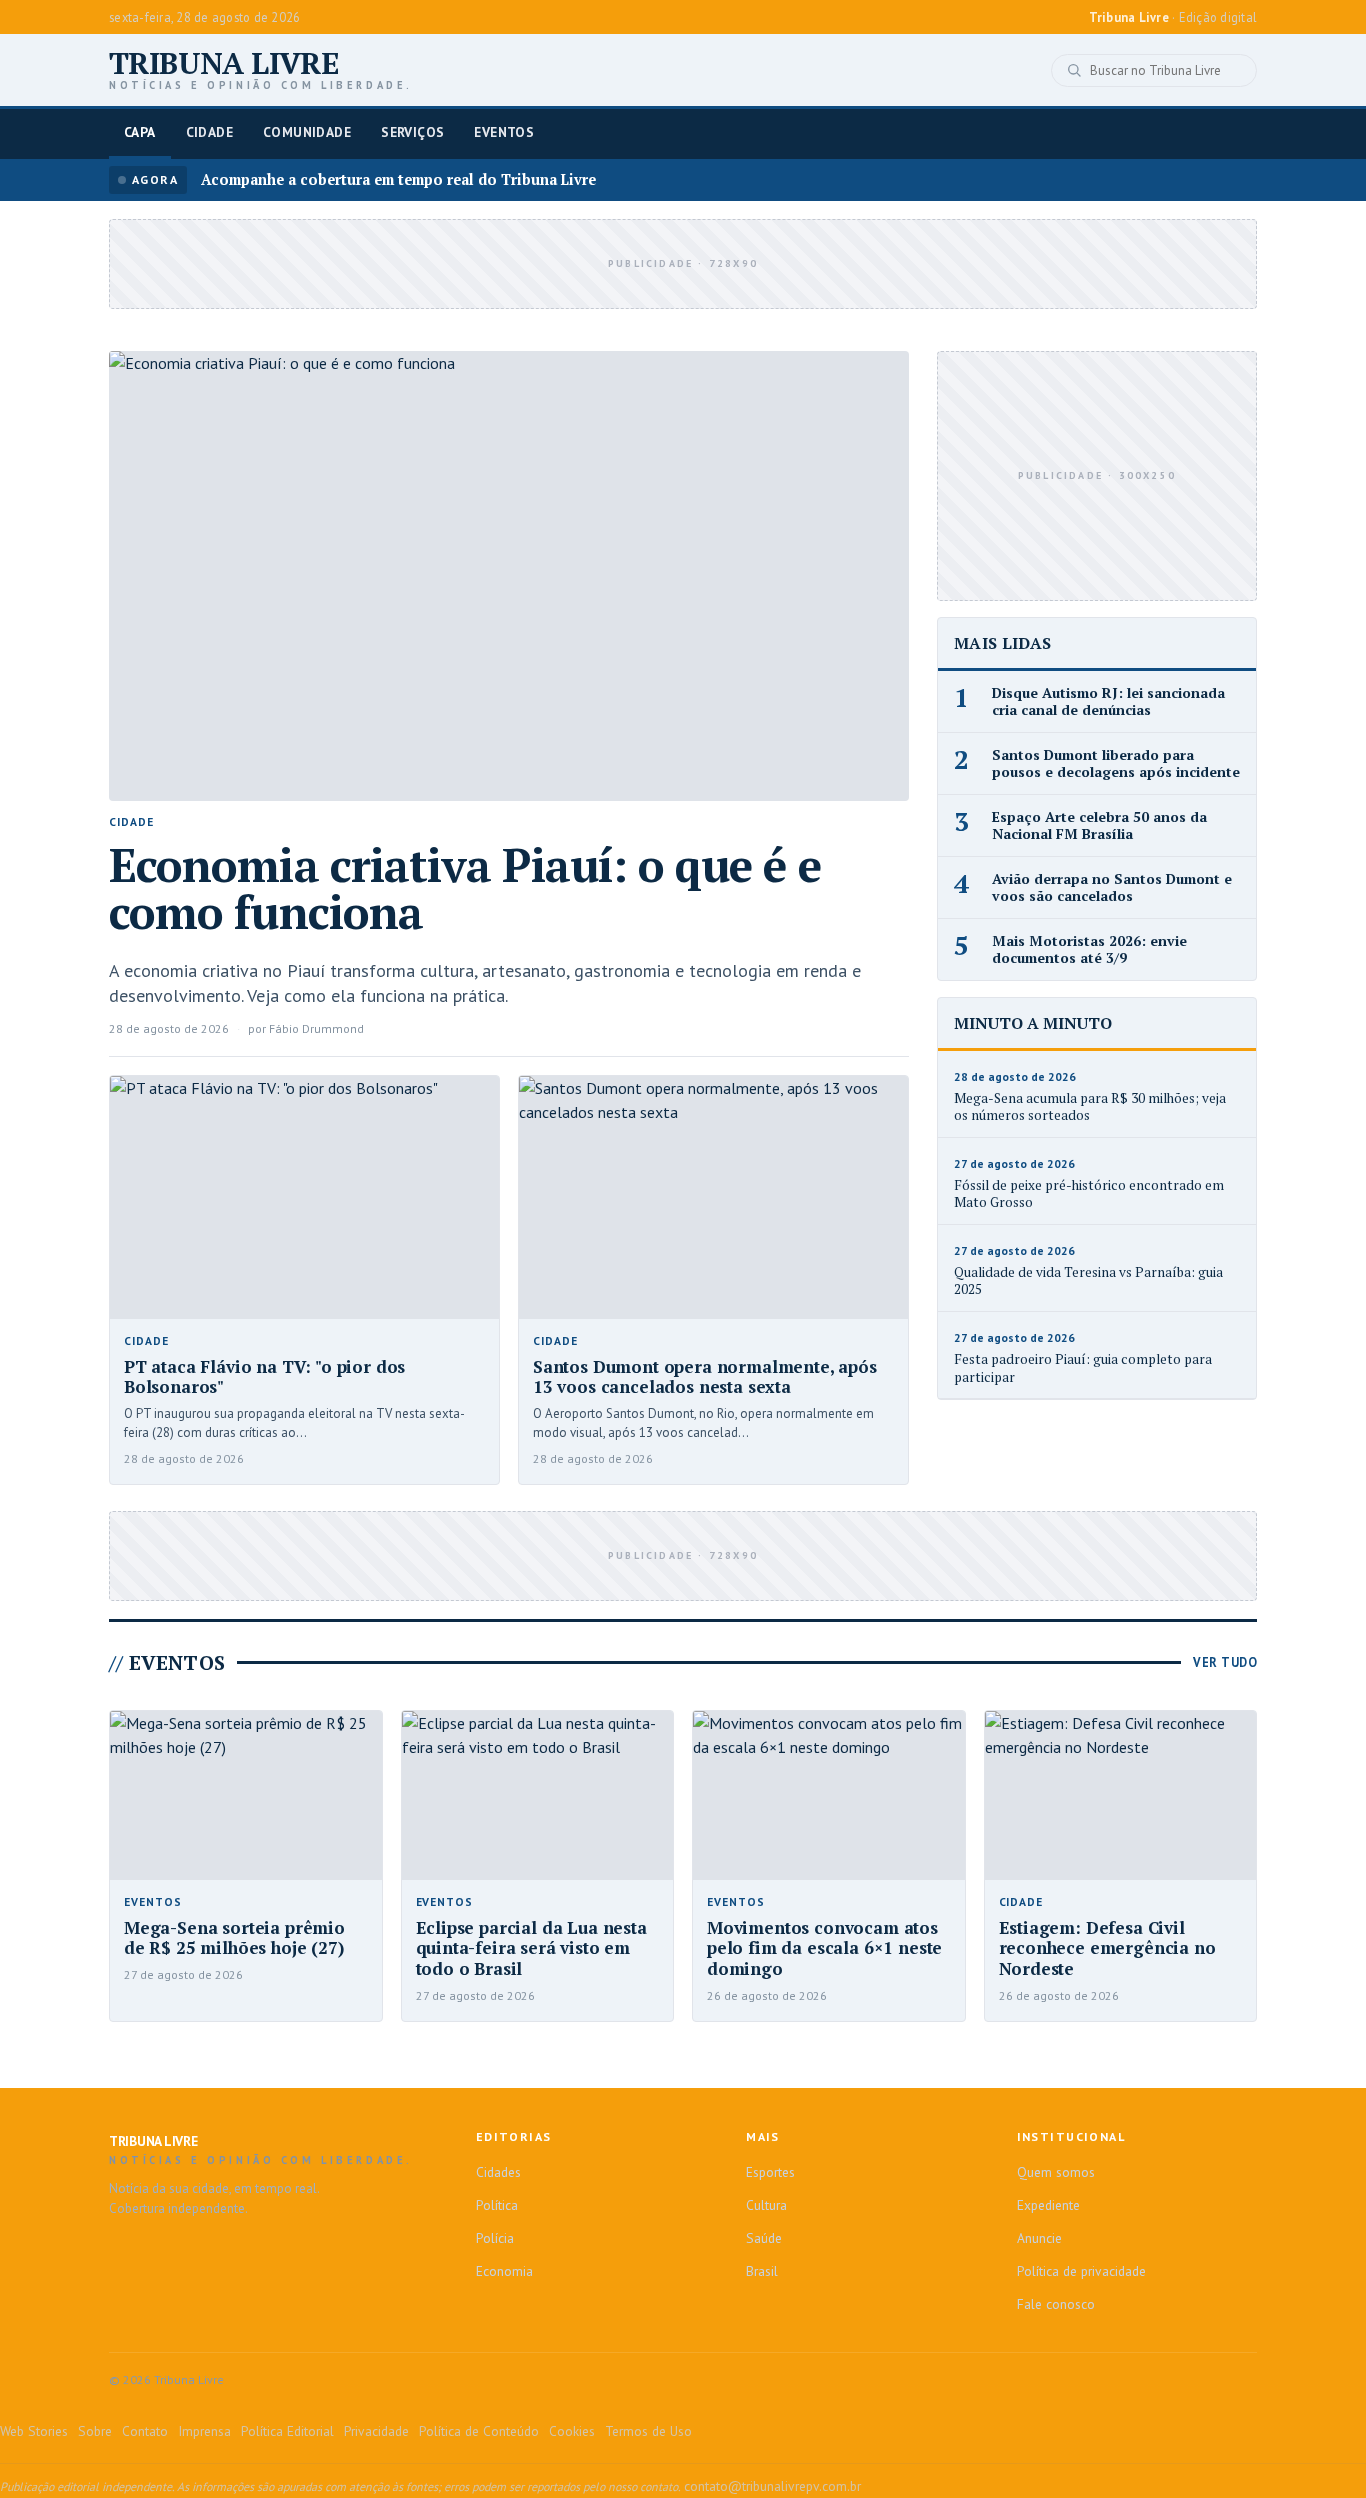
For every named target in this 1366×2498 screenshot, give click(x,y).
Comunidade (307, 132)
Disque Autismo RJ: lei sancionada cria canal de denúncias (1108, 701)
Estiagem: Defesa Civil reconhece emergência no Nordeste (1107, 1948)
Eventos (504, 132)
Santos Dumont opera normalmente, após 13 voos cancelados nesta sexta (705, 1377)
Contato (145, 2431)
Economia (504, 2271)
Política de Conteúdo (479, 2431)
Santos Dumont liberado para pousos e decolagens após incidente (1116, 763)
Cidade (209, 132)
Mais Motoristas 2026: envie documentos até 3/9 (1089, 949)
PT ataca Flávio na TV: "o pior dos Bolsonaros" (264, 1377)
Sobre (95, 2431)
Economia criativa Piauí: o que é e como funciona (465, 888)
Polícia (495, 2238)
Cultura (766, 2205)
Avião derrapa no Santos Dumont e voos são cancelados (1112, 887)
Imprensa (204, 2431)
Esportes (770, 2172)
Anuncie (1039, 2238)
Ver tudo (1225, 1662)
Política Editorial (287, 2431)
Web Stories (34, 2431)
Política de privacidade (1081, 2271)
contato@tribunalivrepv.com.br (772, 2486)
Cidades (498, 2172)
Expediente (1048, 2205)
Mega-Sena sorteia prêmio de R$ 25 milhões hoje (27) (234, 1938)
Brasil (762, 2271)
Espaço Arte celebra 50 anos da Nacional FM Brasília (1099, 825)
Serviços (412, 132)
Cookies (572, 2431)
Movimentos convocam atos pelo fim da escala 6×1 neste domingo (824, 1948)
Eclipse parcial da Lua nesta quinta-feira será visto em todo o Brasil (531, 1948)
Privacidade (376, 2431)
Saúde (764, 2238)
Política (497, 2205)
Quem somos (1056, 2172)
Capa (140, 132)
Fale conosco (1056, 2304)
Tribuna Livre (261, 70)
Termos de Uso (648, 2431)
